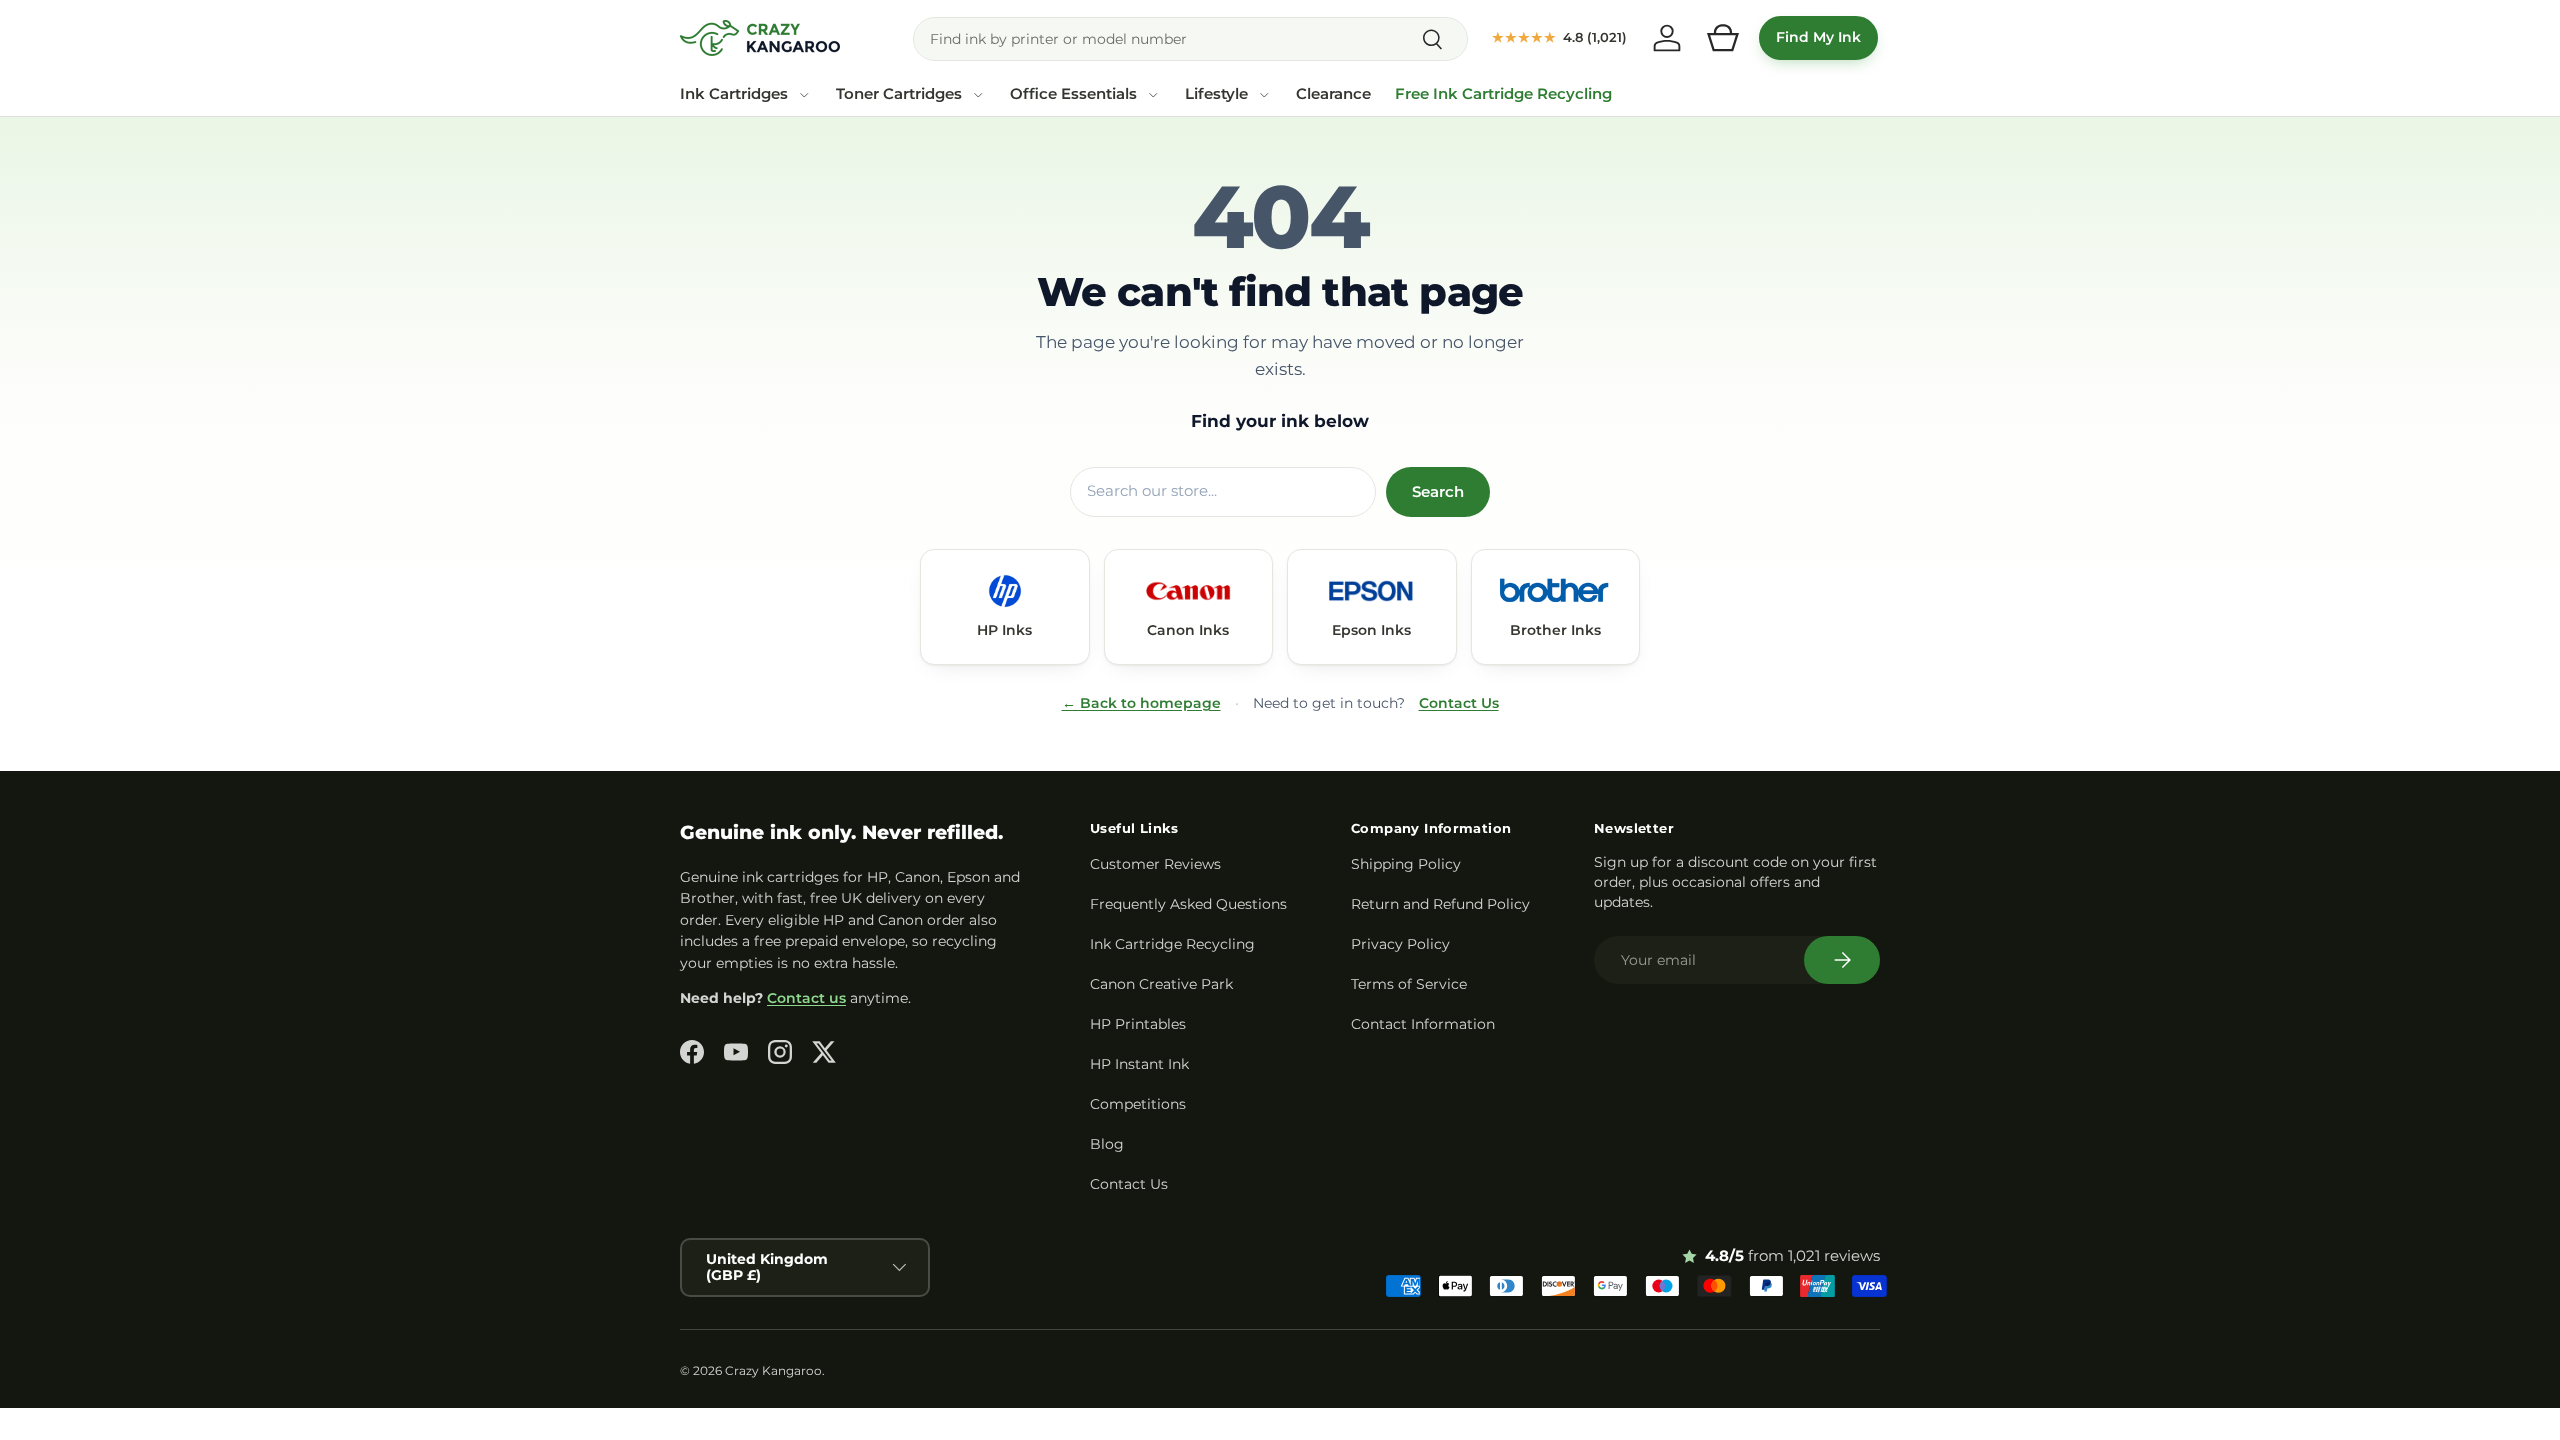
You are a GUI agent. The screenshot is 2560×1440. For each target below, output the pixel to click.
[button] (1723, 38)
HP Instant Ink (1139, 1064)
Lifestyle (1216, 94)
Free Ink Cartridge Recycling (1503, 94)
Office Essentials (1073, 94)
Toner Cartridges (899, 94)
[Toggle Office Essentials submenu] (1153, 95)
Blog (1107, 1144)
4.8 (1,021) (1559, 37)
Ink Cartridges (734, 94)
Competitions (1138, 1104)
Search (1438, 492)
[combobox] (1190, 39)
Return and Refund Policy (1440, 904)
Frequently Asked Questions (1188, 904)
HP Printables (1138, 1024)
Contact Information (1423, 1024)
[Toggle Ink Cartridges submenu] (804, 95)
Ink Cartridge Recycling (1172, 944)
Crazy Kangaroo (773, 1370)
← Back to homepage (1141, 703)
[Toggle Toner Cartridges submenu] (978, 95)
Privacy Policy (1400, 944)
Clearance (1333, 94)
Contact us (806, 998)
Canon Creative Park (1161, 984)
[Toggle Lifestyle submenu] (1264, 95)
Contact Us (1459, 703)
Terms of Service (1409, 984)
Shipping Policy (1406, 864)
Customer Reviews (1155, 864)
